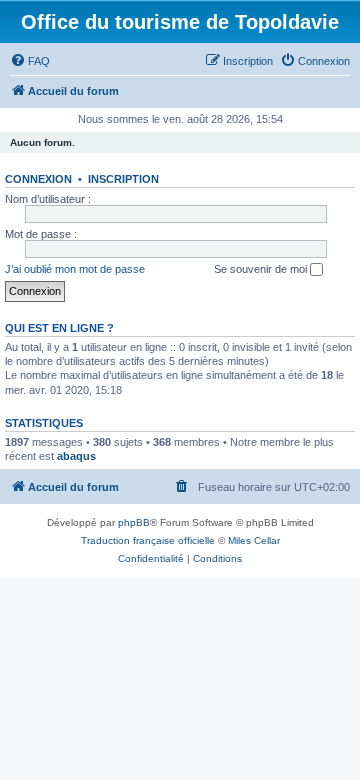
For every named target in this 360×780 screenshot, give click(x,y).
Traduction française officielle (148, 540)
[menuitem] (30, 61)
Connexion (38, 179)
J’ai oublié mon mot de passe (75, 269)
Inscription (123, 179)
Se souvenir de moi (262, 269)
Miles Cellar (254, 540)
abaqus (76, 456)
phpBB (134, 522)
